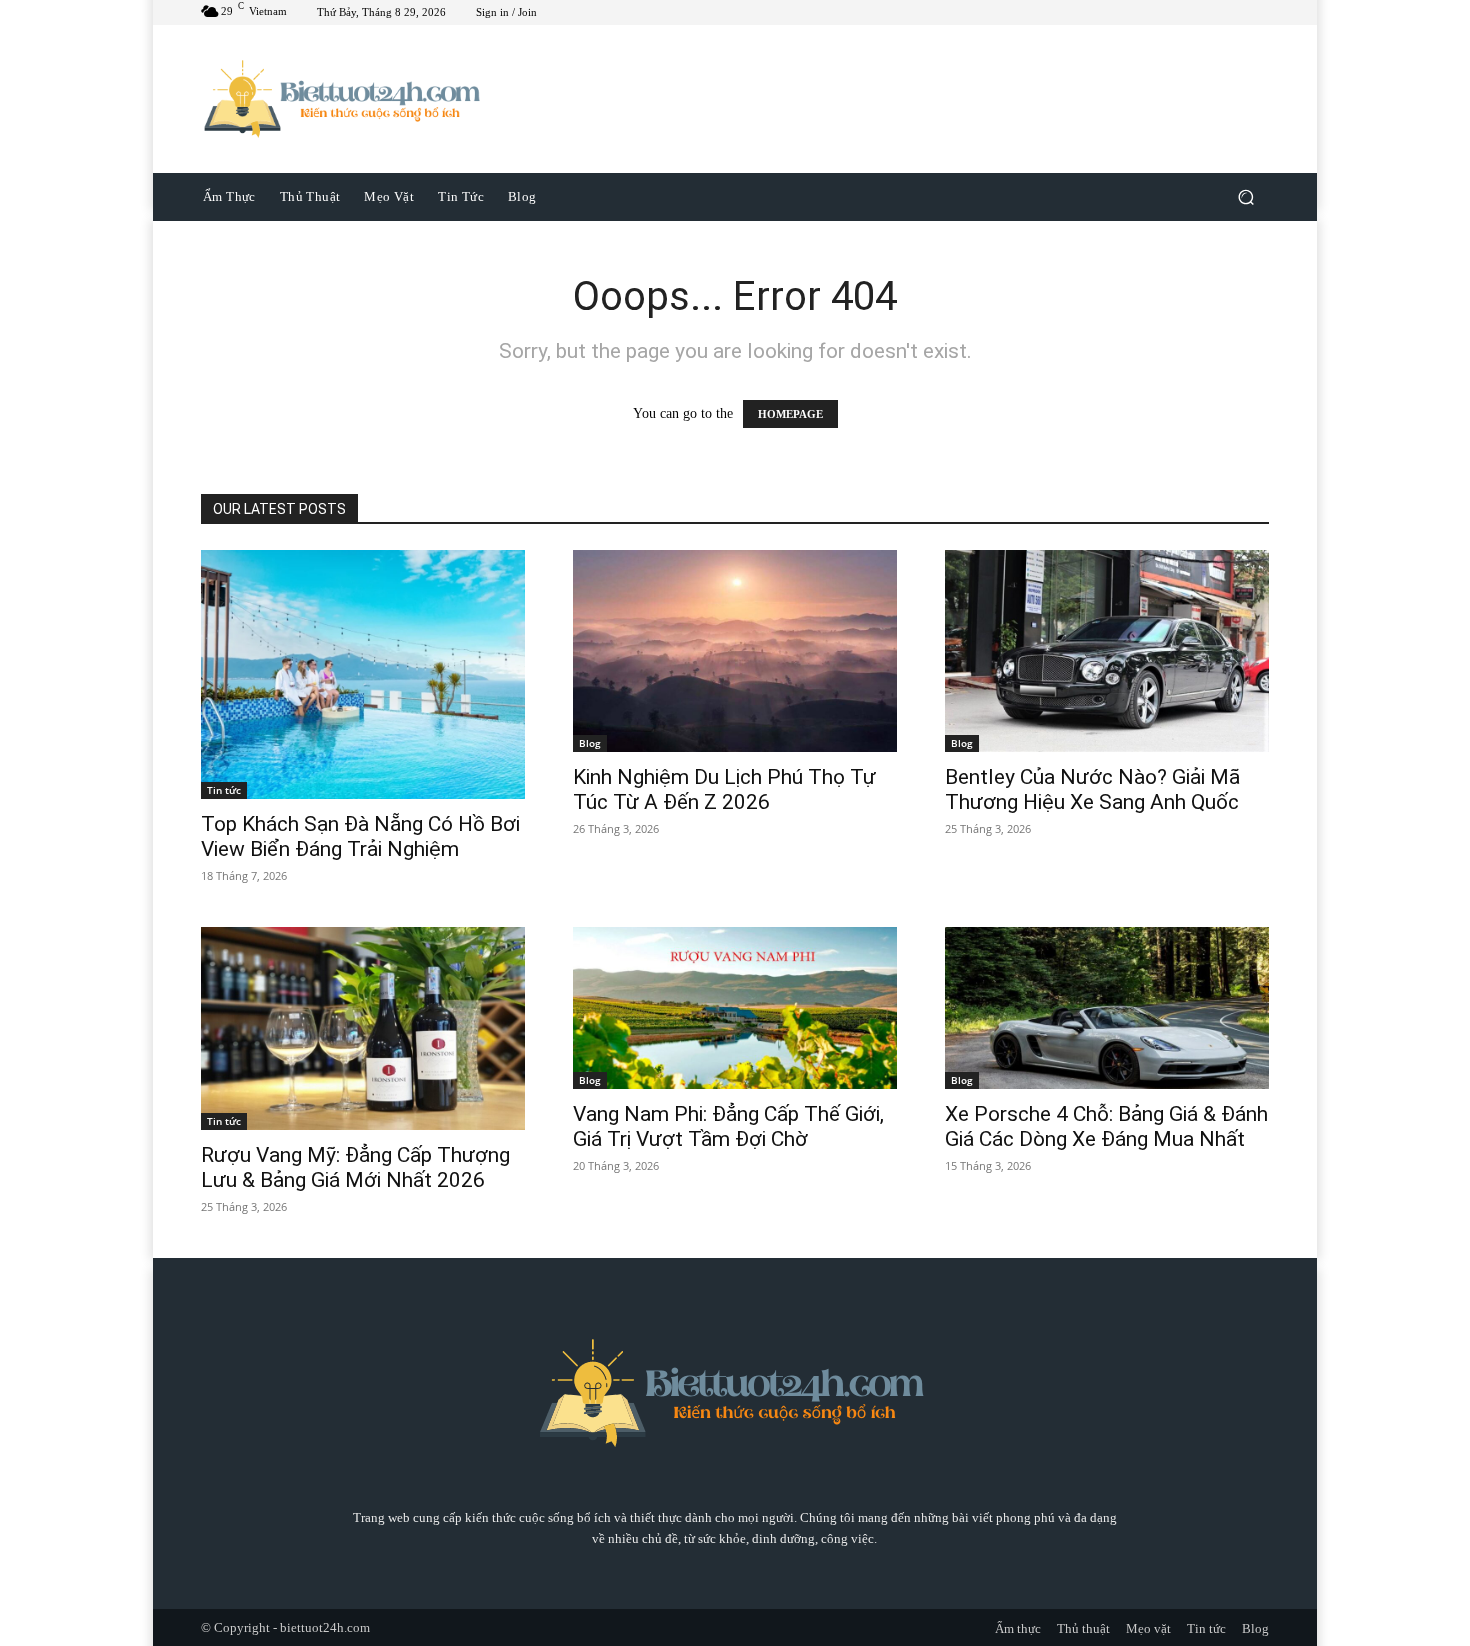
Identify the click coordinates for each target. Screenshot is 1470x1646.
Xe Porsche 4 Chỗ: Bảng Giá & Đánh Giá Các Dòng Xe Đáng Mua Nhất (1106, 1126)
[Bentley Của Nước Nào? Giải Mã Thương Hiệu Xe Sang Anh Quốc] (1107, 651)
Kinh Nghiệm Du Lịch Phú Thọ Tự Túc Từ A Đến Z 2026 (724, 789)
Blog (590, 743)
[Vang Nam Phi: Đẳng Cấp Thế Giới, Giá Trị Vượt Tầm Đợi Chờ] (735, 1008)
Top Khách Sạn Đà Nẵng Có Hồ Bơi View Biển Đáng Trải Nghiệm (360, 836)
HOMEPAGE (790, 414)
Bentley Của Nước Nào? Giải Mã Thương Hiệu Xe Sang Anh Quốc (1092, 789)
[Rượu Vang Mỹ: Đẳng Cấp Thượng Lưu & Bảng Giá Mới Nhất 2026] (363, 1028)
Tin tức (224, 790)
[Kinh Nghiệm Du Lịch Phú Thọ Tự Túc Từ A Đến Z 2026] (735, 651)
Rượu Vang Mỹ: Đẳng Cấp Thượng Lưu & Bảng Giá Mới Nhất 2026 (355, 1167)
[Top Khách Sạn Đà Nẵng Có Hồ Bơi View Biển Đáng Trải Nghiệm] (363, 675)
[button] (1245, 196)
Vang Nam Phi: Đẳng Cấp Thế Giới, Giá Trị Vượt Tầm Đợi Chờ (728, 1126)
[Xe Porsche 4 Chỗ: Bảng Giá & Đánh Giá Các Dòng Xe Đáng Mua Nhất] (1107, 1008)
